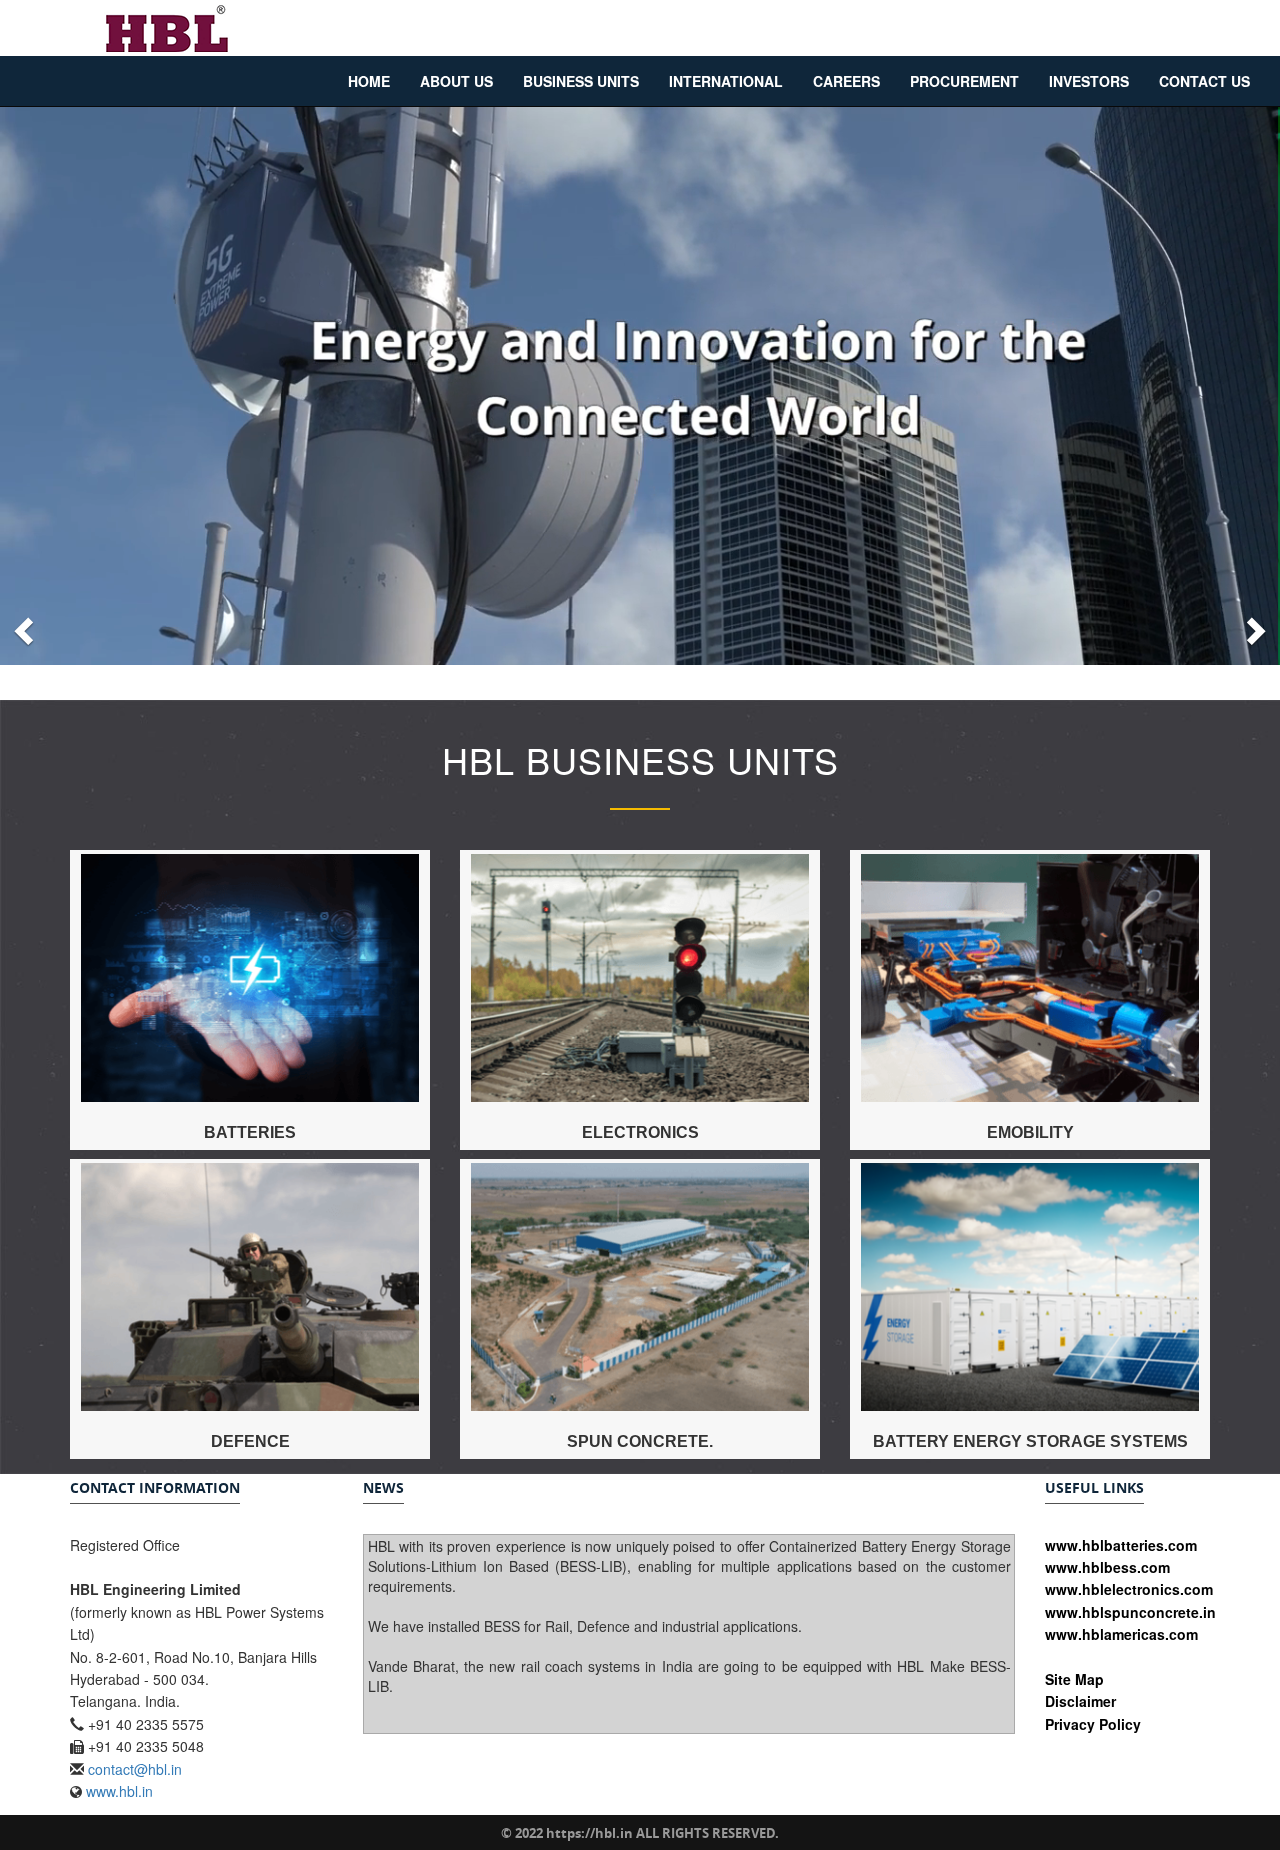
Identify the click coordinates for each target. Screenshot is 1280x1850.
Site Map (1074, 1679)
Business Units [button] (581, 81)
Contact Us (1204, 81)
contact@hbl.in (135, 1769)
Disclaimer (1080, 1701)
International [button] (726, 81)
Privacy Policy (1093, 1724)
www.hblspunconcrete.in (1130, 1612)
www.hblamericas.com (1121, 1634)
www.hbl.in (119, 1791)
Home (369, 81)
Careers (846, 81)
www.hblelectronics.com (1129, 1589)
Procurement (964, 81)
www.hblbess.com (1107, 1567)
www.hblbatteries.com (1121, 1545)
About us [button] (456, 81)
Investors (1089, 81)
